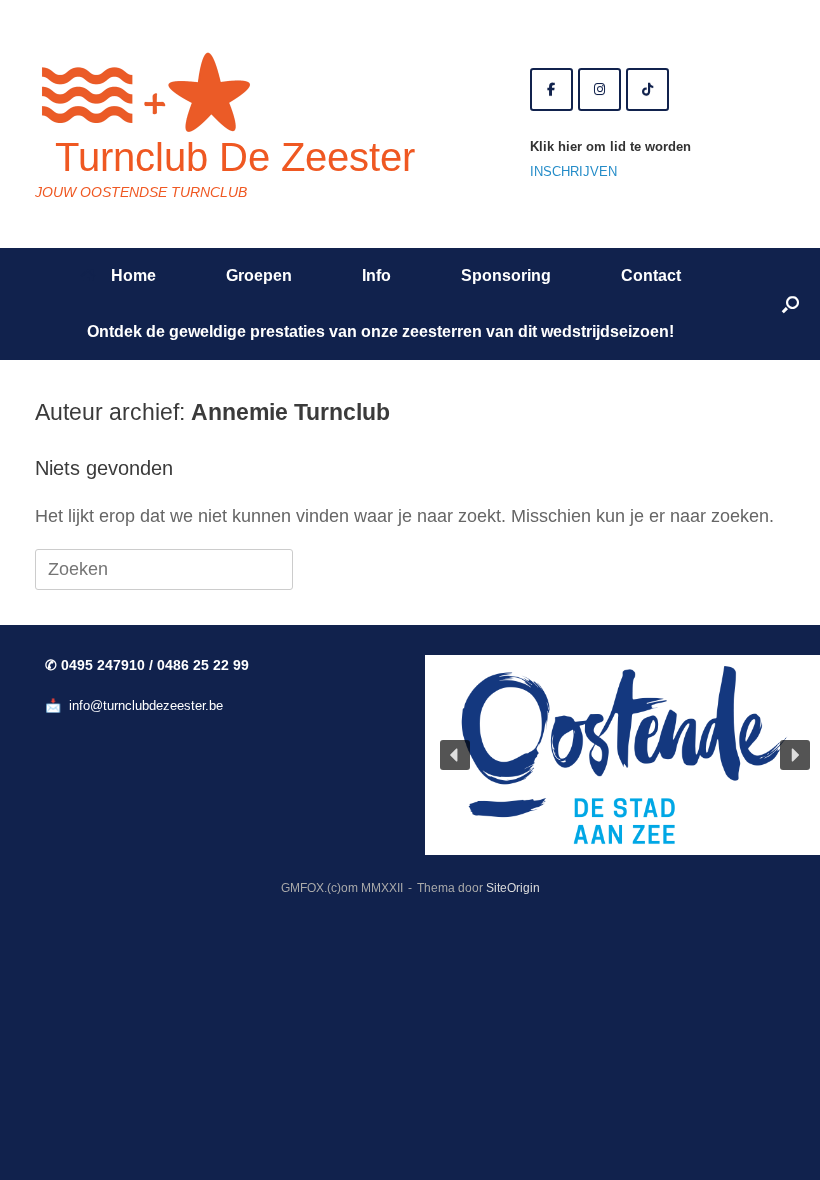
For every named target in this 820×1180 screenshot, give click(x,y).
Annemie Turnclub (290, 412)
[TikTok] (647, 89)
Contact (651, 275)
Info (376, 275)
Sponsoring (506, 275)
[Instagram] (599, 89)
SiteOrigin (513, 888)
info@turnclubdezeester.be (146, 705)
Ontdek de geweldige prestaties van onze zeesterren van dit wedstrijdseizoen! (380, 331)
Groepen (259, 275)
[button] (790, 304)
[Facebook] (551, 89)
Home (133, 275)
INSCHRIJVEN (573, 171)
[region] (600, 755)
